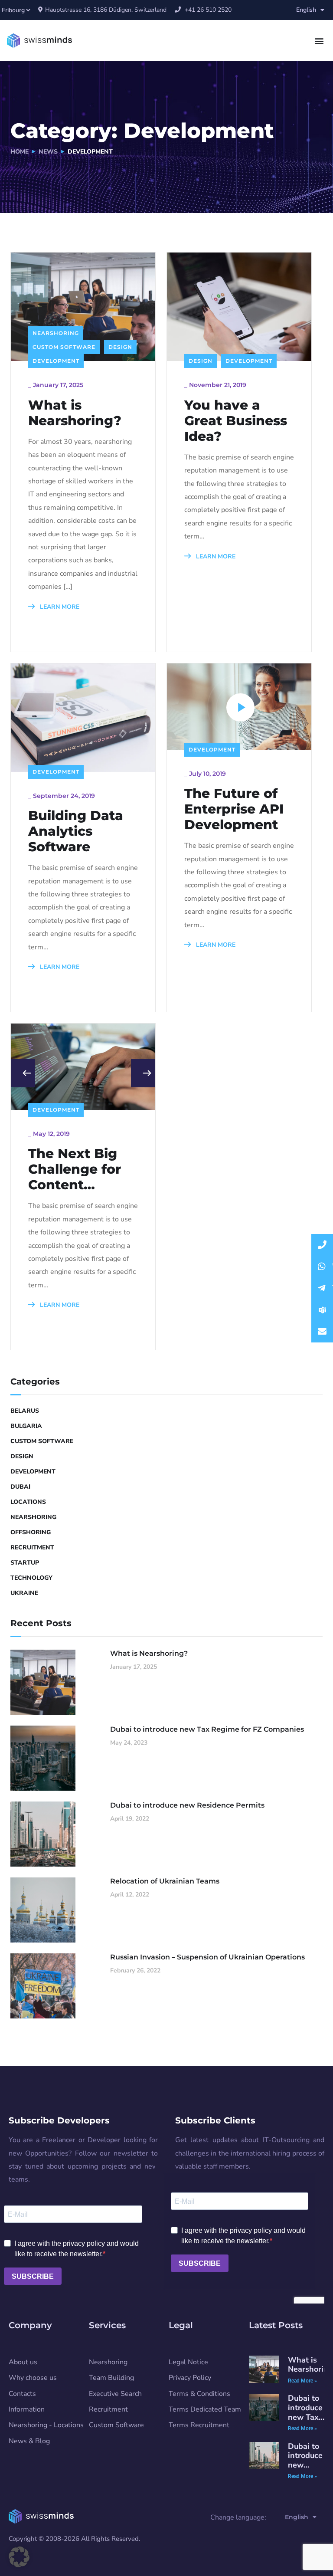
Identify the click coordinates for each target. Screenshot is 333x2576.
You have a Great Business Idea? (236, 421)
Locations (28, 1502)
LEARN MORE (59, 607)
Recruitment (32, 1547)
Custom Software (64, 347)
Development (56, 361)
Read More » (302, 2428)
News (48, 152)
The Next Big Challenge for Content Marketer (75, 1169)
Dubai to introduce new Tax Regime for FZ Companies (207, 1729)
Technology (31, 1578)
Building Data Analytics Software (76, 831)
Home (20, 152)
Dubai (20, 1487)
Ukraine (24, 1593)
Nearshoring (56, 333)
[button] (319, 41)
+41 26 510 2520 (207, 10)
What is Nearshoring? (75, 413)
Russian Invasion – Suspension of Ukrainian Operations (207, 1957)
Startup (25, 1563)
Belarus (25, 1411)
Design (120, 347)
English (306, 10)
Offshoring (31, 1532)
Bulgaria (26, 1426)
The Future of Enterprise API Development (234, 809)
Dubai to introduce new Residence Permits (187, 1805)
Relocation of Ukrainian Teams (165, 1881)
